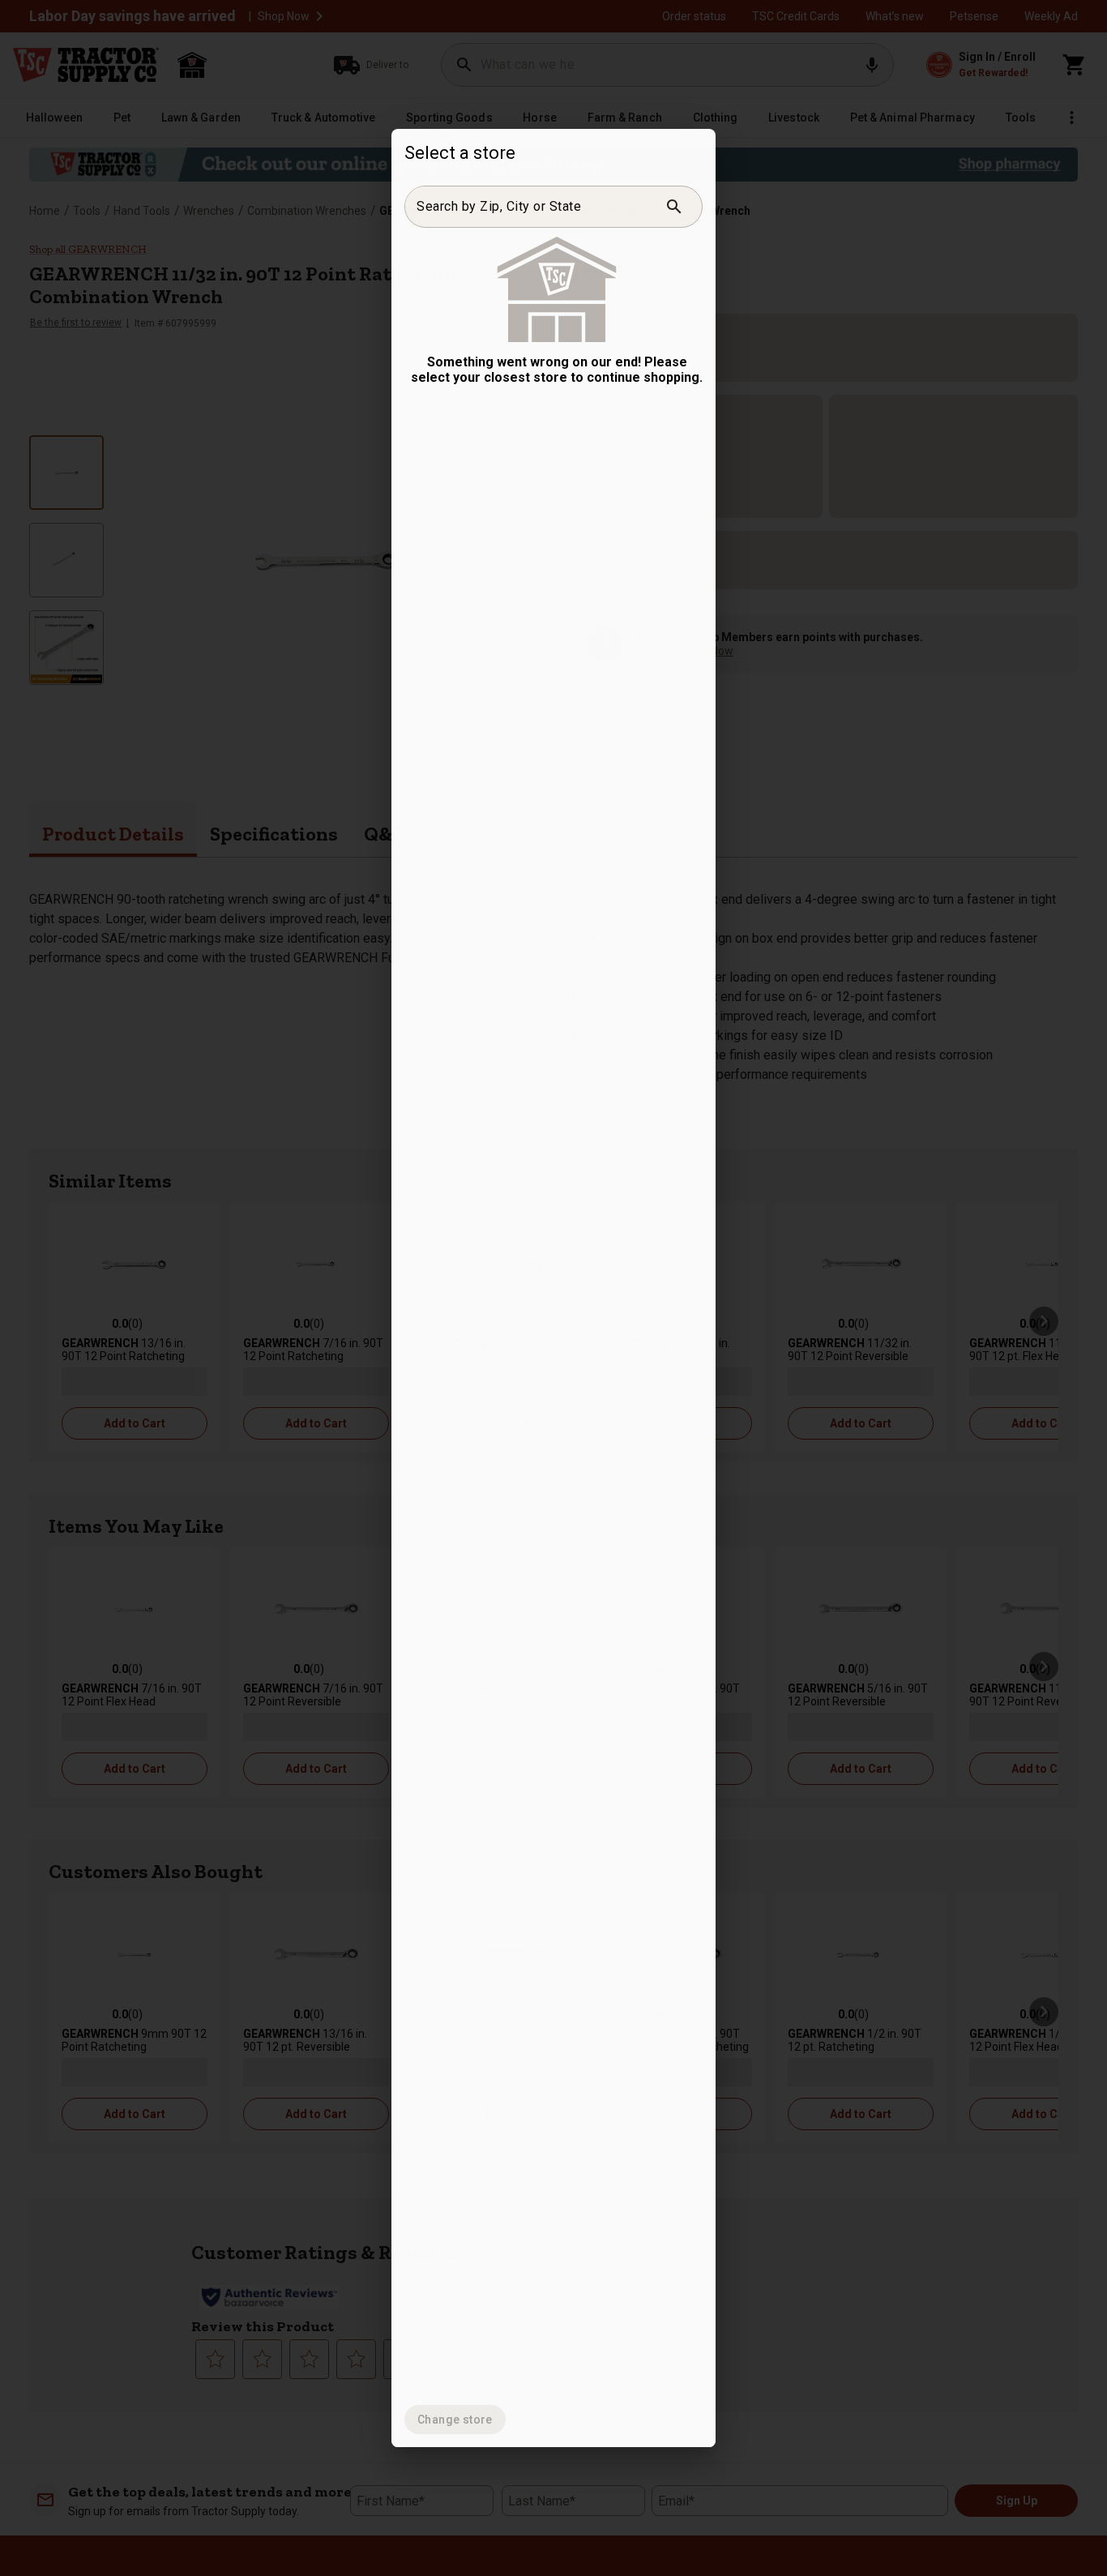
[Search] (674, 207)
